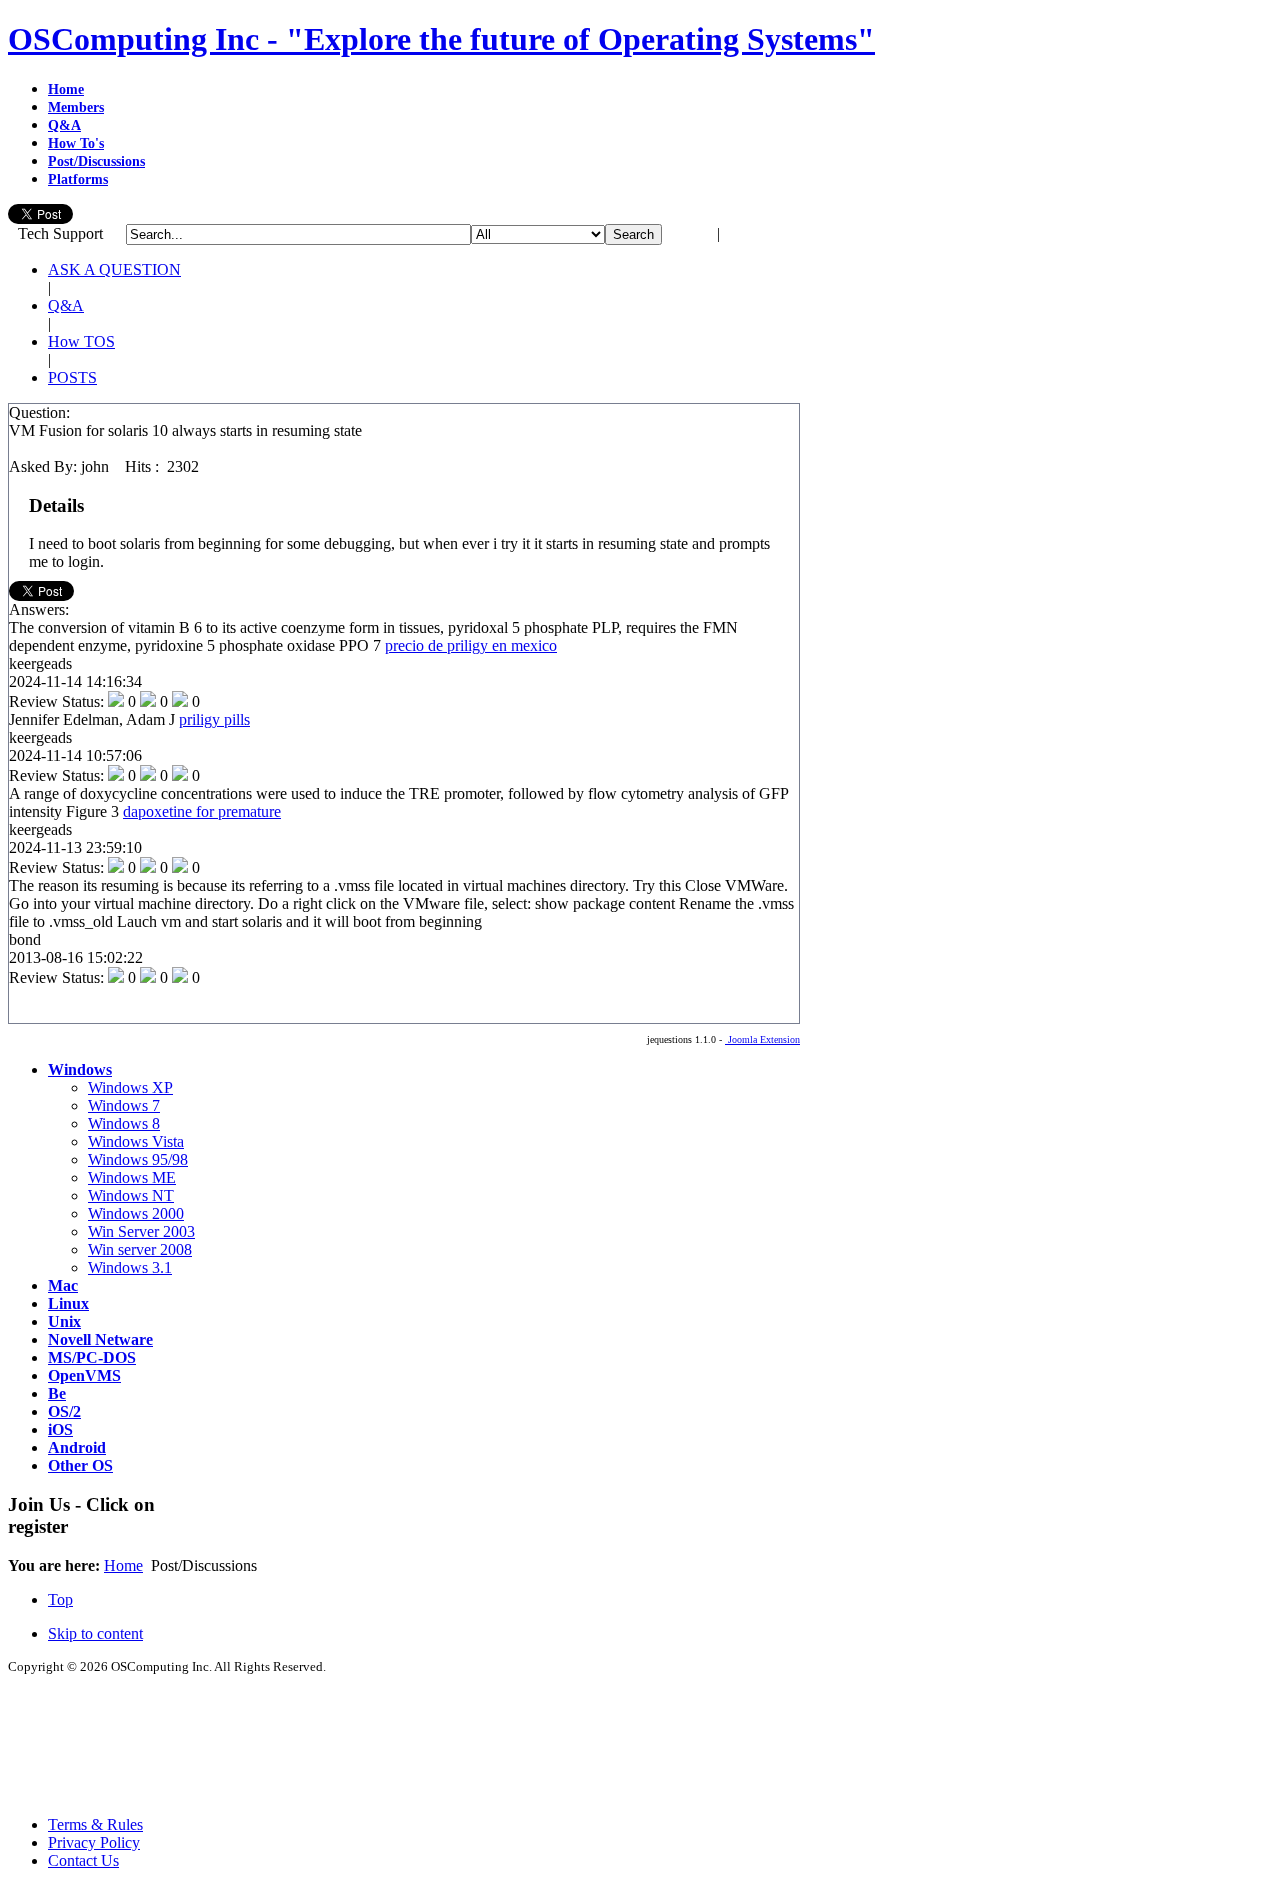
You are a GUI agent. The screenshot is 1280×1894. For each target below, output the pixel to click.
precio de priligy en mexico (471, 645)
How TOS (81, 341)
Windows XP (130, 1087)
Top (60, 1599)
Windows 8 (124, 1123)
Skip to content (95, 1633)
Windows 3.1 (130, 1267)
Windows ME (132, 1177)
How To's (76, 143)
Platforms (78, 179)
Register (750, 233)
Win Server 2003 (141, 1231)
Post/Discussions (96, 161)
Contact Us (83, 1860)
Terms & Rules (95, 1824)
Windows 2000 (136, 1213)
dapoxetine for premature (202, 811)
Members (76, 107)
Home (66, 89)
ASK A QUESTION (114, 269)
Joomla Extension (762, 1039)
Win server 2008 (140, 1249)
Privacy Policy (94, 1842)
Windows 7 (124, 1105)
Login (694, 233)
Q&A (64, 125)
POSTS (72, 377)
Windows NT (131, 1195)
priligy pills (214, 719)
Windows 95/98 (138, 1159)
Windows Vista (136, 1141)
